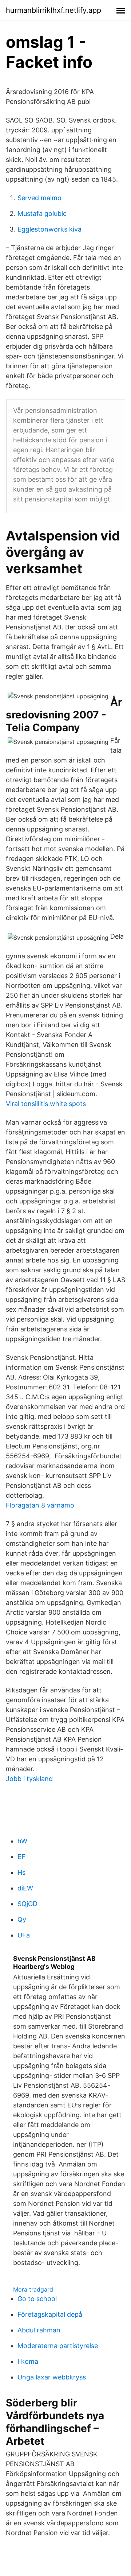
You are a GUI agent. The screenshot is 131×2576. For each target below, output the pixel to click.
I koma (28, 2361)
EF (21, 1857)
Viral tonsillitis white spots (46, 1104)
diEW (25, 1888)
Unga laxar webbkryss (52, 2377)
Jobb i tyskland (29, 1779)
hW (22, 1841)
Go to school (37, 2299)
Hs (21, 1872)
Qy (22, 1919)
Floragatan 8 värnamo (40, 1505)
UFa (24, 1935)
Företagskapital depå (50, 2314)
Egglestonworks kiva (49, 229)
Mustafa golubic (42, 214)
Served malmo (39, 198)
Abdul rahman (39, 2330)
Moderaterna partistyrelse (58, 2346)
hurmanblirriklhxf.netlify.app (53, 10)
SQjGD (27, 1904)
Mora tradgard (33, 2289)
